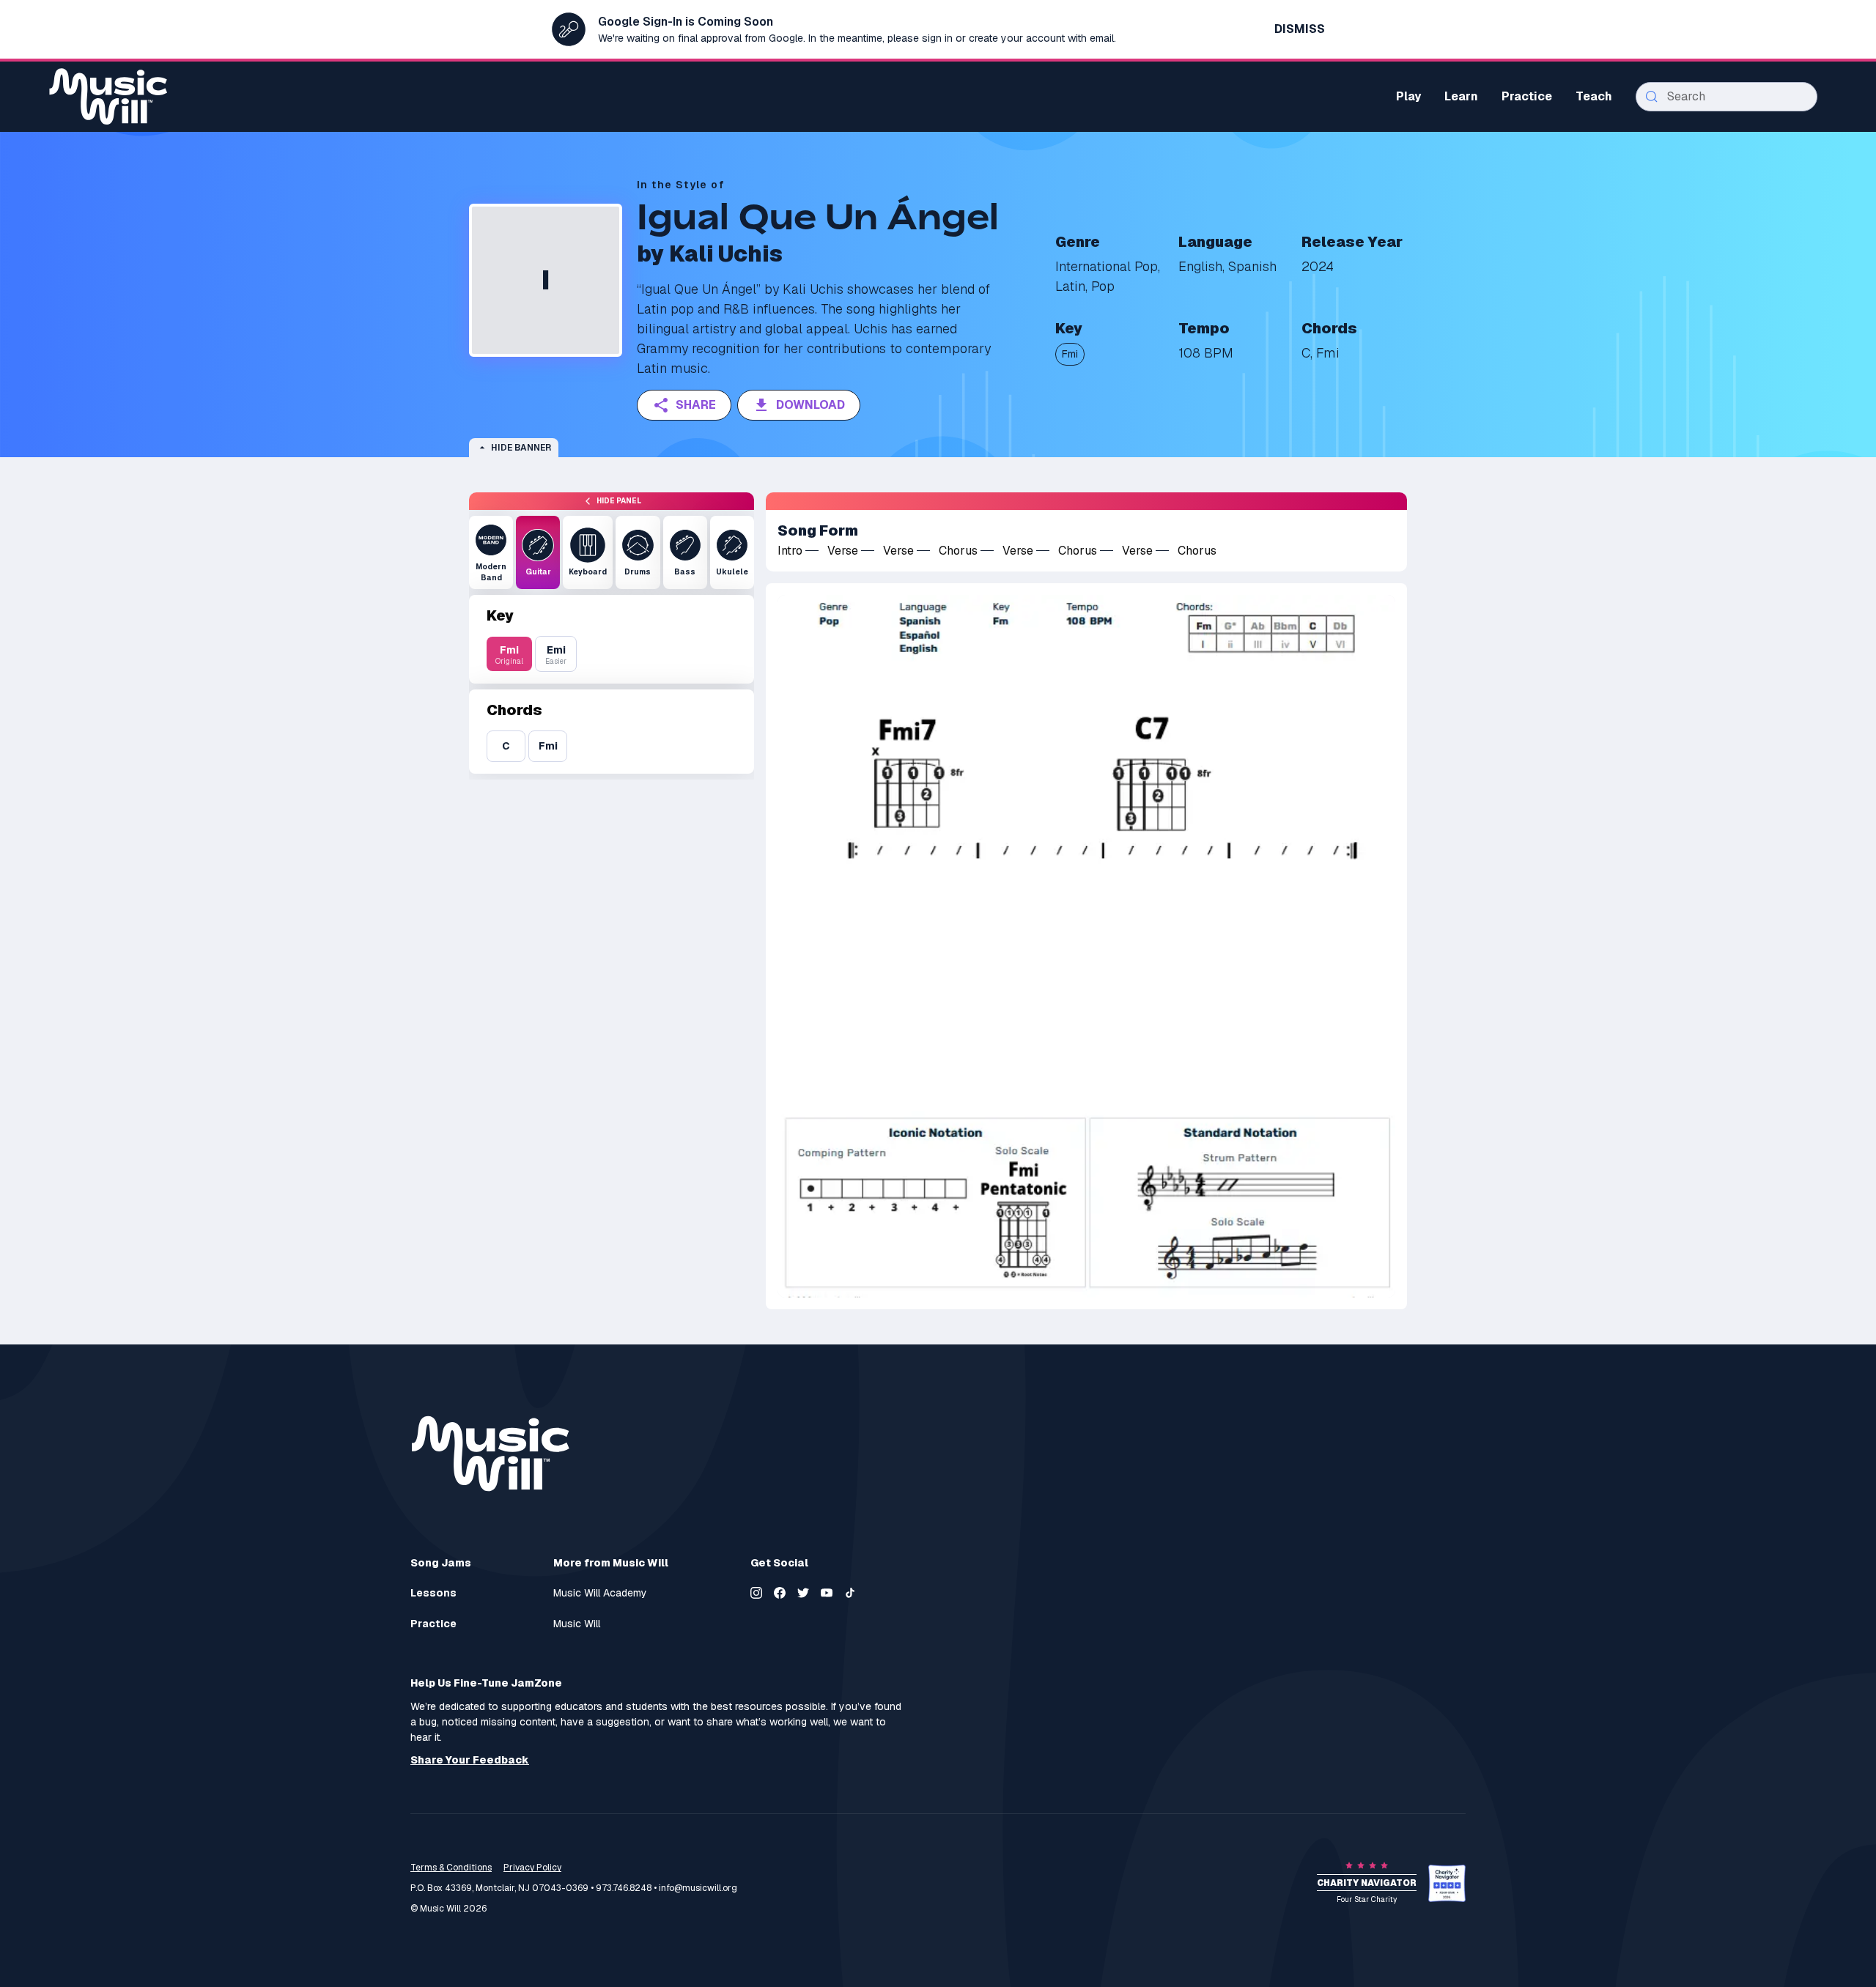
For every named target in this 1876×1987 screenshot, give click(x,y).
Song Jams (441, 1563)
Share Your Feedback (470, 1760)
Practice (433, 1624)
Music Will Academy (600, 1593)
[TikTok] (850, 1593)
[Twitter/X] (803, 1593)
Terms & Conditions (451, 1868)
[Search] (1652, 97)
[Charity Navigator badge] (1447, 1883)
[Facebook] (780, 1593)
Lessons (433, 1593)
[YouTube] (827, 1593)
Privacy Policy (532, 1868)
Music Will (577, 1624)
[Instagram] (756, 1593)
